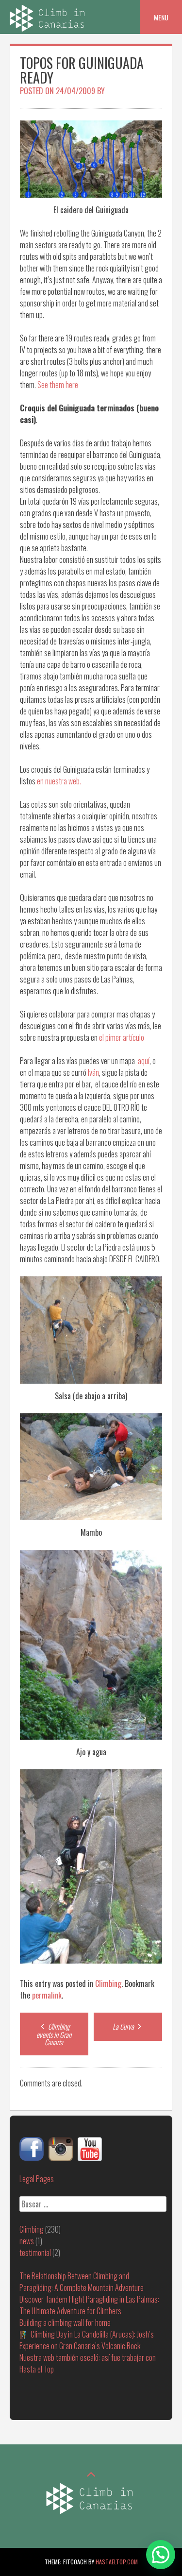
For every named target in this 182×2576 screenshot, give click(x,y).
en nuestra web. (59, 781)
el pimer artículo (122, 1037)
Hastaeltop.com (117, 2562)
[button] (161, 2555)
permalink (47, 1995)
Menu (161, 17)
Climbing (108, 1983)
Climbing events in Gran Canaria (54, 2034)
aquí (144, 1061)
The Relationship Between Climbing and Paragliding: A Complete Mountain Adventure (82, 2282)
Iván (93, 1072)
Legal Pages (37, 2179)
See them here (58, 385)
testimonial (35, 2253)
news (27, 2241)
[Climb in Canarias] (49, 28)
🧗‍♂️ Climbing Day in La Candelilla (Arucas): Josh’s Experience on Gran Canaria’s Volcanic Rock (87, 2340)
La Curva (124, 2026)
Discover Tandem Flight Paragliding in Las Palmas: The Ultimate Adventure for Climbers (89, 2305)
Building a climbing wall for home (65, 2322)
